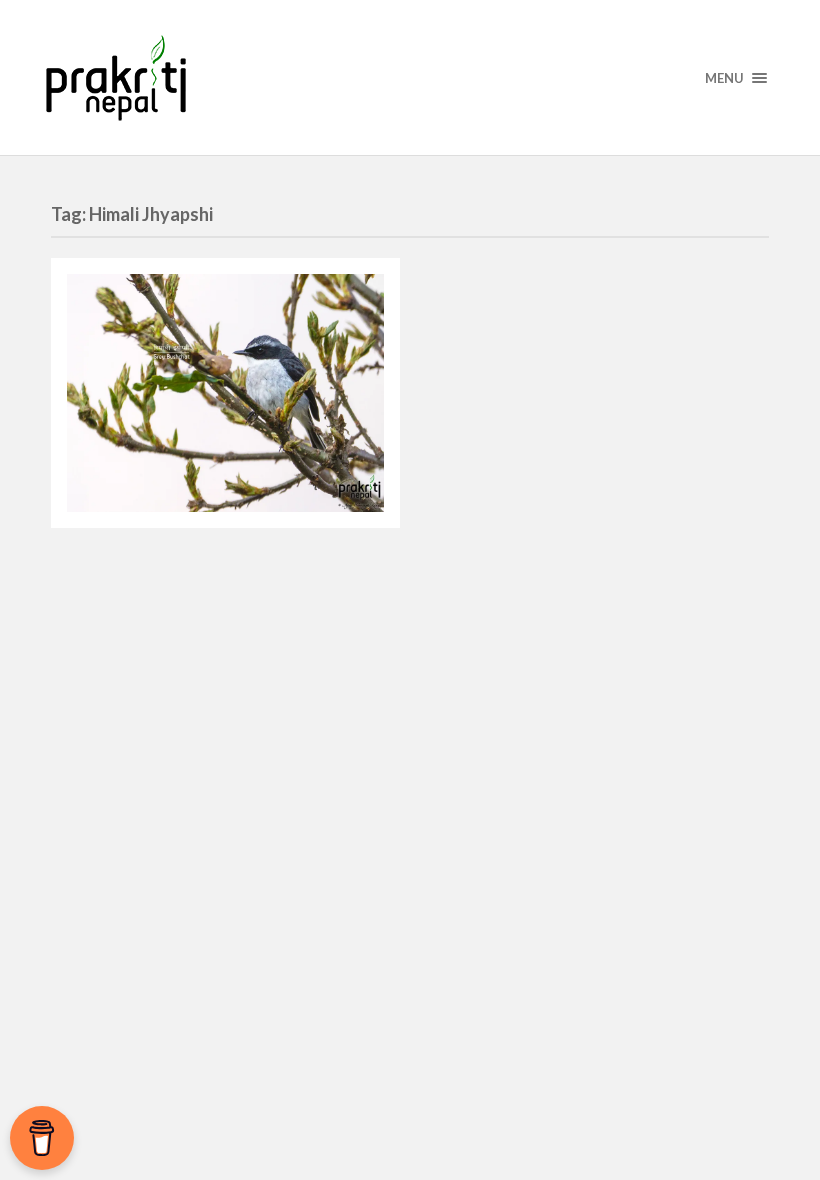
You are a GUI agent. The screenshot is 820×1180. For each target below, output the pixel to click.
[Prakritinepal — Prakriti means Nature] (410, 77)
